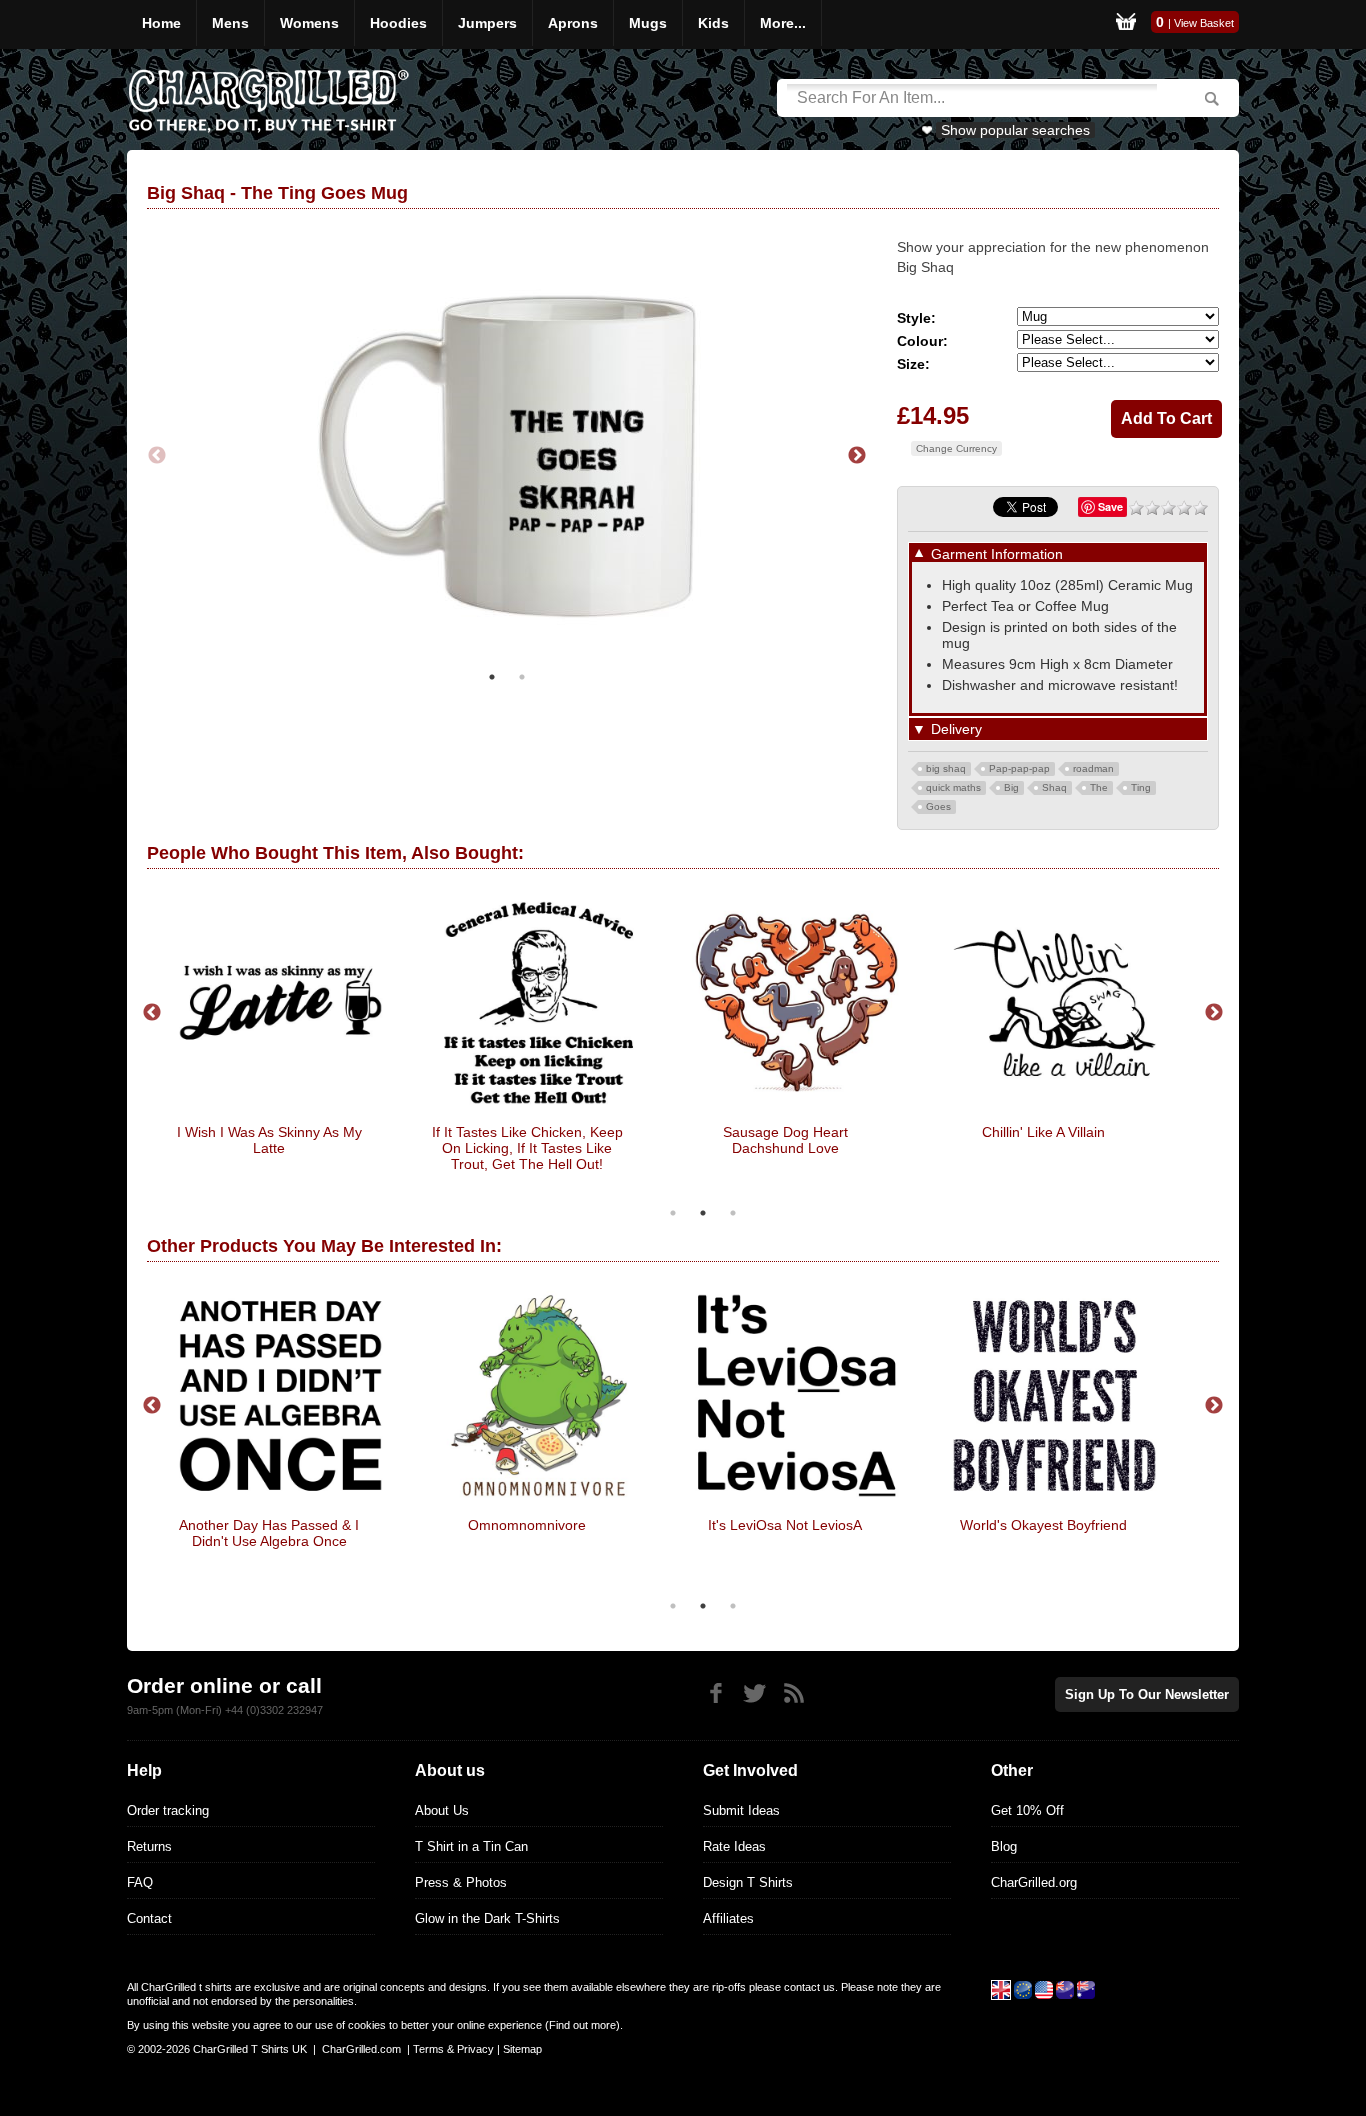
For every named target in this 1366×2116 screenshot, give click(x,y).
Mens (230, 23)
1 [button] (492, 677)
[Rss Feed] (793, 1693)
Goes (938, 806)
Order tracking (168, 1810)
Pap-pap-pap (1019, 768)
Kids (713, 23)
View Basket (1204, 23)
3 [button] (733, 1213)
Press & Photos (461, 1882)
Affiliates (728, 1918)
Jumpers (487, 23)
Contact (149, 1918)
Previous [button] (157, 456)
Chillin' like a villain (1043, 1132)
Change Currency (956, 448)
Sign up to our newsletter (1147, 1694)
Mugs (648, 23)
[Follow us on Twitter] (754, 1693)
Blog (1004, 1846)
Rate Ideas (734, 1846)
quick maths (953, 787)
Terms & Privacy (453, 2049)
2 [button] (522, 677)
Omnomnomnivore (527, 1525)
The (1099, 787)
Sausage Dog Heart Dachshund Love (785, 1140)
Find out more (582, 2025)
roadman (1093, 768)
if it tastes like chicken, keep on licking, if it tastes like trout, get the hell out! (527, 1148)
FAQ (140, 1882)
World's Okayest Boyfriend (1043, 1525)
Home (161, 23)
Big (1011, 787)
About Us (442, 1810)
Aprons (573, 23)
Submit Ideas (741, 1810)
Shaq (1054, 787)
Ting (1141, 787)
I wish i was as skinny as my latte (269, 1140)
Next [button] (857, 456)
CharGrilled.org (1034, 1882)
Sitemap (522, 2049)
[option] (507, 455)
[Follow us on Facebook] (715, 1693)
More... (783, 23)
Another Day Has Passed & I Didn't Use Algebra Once (269, 1533)
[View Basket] (1126, 24)
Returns (149, 1846)
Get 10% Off (1027, 1810)
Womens (309, 23)
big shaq (946, 768)
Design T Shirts (748, 1882)
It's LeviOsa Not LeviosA (785, 1525)
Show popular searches (1015, 130)
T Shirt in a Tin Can (471, 1846)
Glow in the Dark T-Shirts (487, 1918)
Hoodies (398, 23)
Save (1110, 506)
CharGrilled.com (361, 2049)
